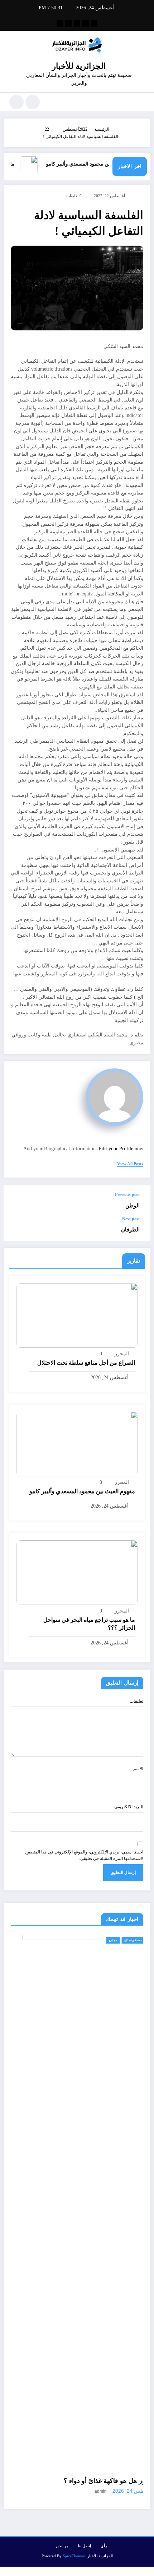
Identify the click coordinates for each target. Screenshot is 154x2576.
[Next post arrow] (16, 1229)
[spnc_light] (16, 102)
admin (34, 2491)
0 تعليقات (74, 196)
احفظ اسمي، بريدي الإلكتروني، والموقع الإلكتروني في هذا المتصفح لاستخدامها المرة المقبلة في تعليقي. (84, 1855)
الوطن (133, 1205)
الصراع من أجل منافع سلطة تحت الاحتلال (86, 1363)
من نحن (62, 2546)
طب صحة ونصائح (70, 1940)
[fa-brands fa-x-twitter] (86, 23)
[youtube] (60, 23)
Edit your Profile (116, 1149)
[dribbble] (77, 23)
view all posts (130, 1164)
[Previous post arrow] (16, 1201)
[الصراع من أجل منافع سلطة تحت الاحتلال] (77, 1315)
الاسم (138, 1769)
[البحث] (33, 102)
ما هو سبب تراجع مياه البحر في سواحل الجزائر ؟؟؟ (89, 1624)
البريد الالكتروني (129, 1807)
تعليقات (136, 1701)
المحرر (122, 1354)
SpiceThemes (74, 2556)
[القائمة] (141, 102)
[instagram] (68, 23)
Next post (131, 1219)
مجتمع (47, 1940)
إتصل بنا (85, 2546)
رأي (104, 2546)
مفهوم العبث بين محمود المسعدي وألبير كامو (107, 164)
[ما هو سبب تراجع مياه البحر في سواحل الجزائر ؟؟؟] (77, 1572)
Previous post (127, 1194)
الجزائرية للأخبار (79, 66)
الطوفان (130, 1229)
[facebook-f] (94, 23)
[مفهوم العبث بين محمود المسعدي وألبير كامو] (77, 1443)
